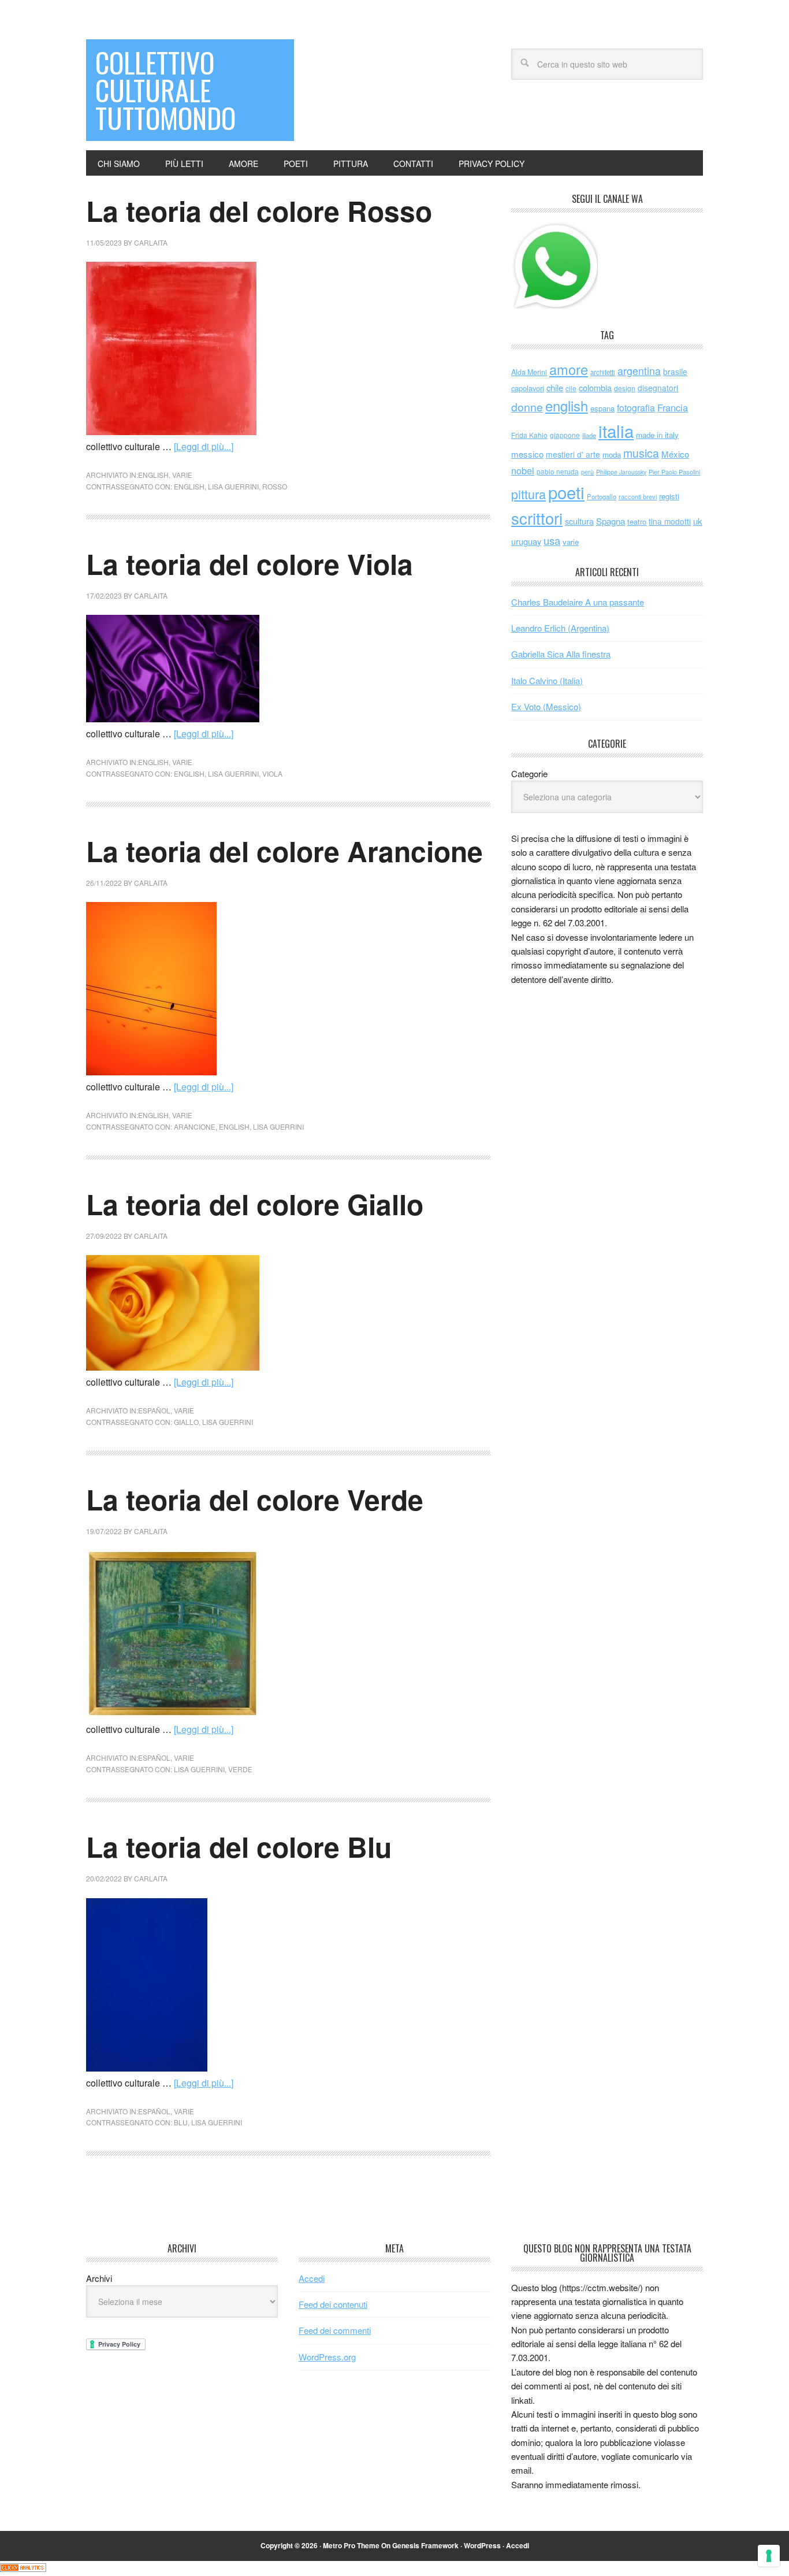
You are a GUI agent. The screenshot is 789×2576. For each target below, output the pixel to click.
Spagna (611, 521)
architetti (603, 372)
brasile (675, 372)
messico (527, 454)
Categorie (529, 773)
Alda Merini (529, 372)
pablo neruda (558, 472)
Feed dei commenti (335, 2330)
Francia (673, 407)
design (625, 388)
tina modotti (670, 521)
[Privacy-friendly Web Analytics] (23, 2568)
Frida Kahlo (529, 435)
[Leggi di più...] (204, 446)
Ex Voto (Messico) (546, 706)
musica (641, 453)
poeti (566, 492)
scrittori (537, 518)
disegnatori (658, 388)
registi (669, 496)
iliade (589, 435)
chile (555, 387)
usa (552, 540)
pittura (529, 494)
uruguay (526, 541)
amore (569, 369)
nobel (523, 470)
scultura (579, 521)
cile (571, 388)
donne (527, 407)
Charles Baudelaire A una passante (578, 602)
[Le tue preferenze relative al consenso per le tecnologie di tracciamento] (769, 2556)
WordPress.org (327, 2357)
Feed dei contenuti (333, 2304)
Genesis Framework (425, 2545)
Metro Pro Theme (351, 2545)
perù (587, 472)
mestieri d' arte (573, 454)
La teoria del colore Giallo (255, 1204)
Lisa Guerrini (233, 486)
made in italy (657, 435)
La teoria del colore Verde (255, 1499)
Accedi (312, 2278)
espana (602, 408)
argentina (639, 371)
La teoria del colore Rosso (259, 211)
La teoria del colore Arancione (284, 851)
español (154, 1410)
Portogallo (602, 496)
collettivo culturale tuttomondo (165, 90)
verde (240, 1769)
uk (698, 521)
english (153, 475)
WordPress (482, 2545)
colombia (595, 387)
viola (272, 773)
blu (181, 2122)
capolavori (528, 388)
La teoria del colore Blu (239, 1846)
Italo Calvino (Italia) (547, 680)
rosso (275, 486)
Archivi (99, 2278)
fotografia (636, 408)
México (675, 454)
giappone (565, 435)
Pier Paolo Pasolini (674, 472)
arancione (195, 1126)
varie (182, 475)
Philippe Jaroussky (621, 472)
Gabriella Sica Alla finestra (561, 654)
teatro (637, 521)
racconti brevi (638, 496)
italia (616, 430)
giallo (186, 1422)
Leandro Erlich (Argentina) (560, 628)
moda (612, 454)
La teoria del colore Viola (250, 564)
